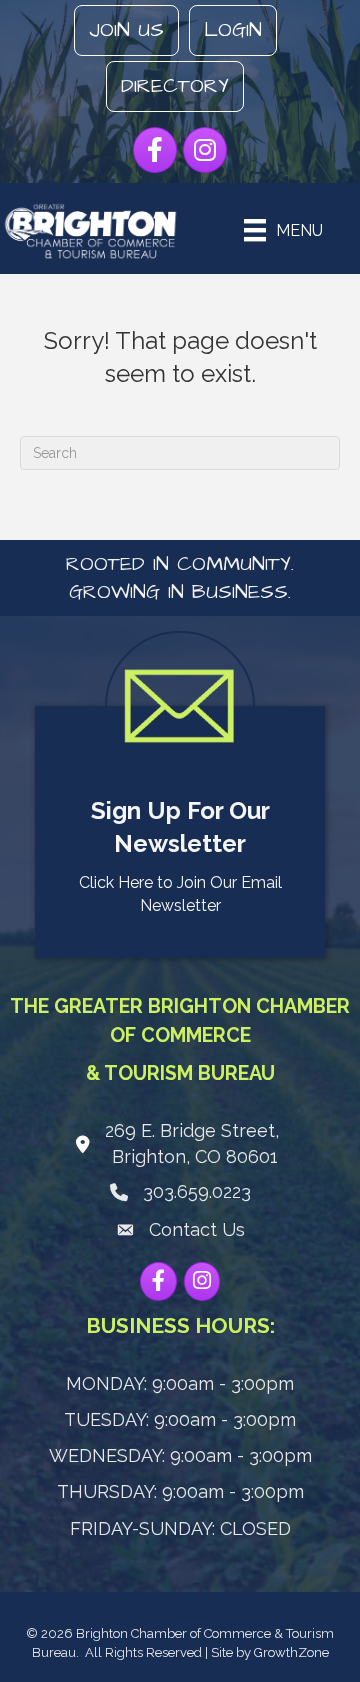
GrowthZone (291, 1652)
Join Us (126, 30)
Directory (175, 86)
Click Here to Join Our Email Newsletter (180, 894)
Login (233, 30)
